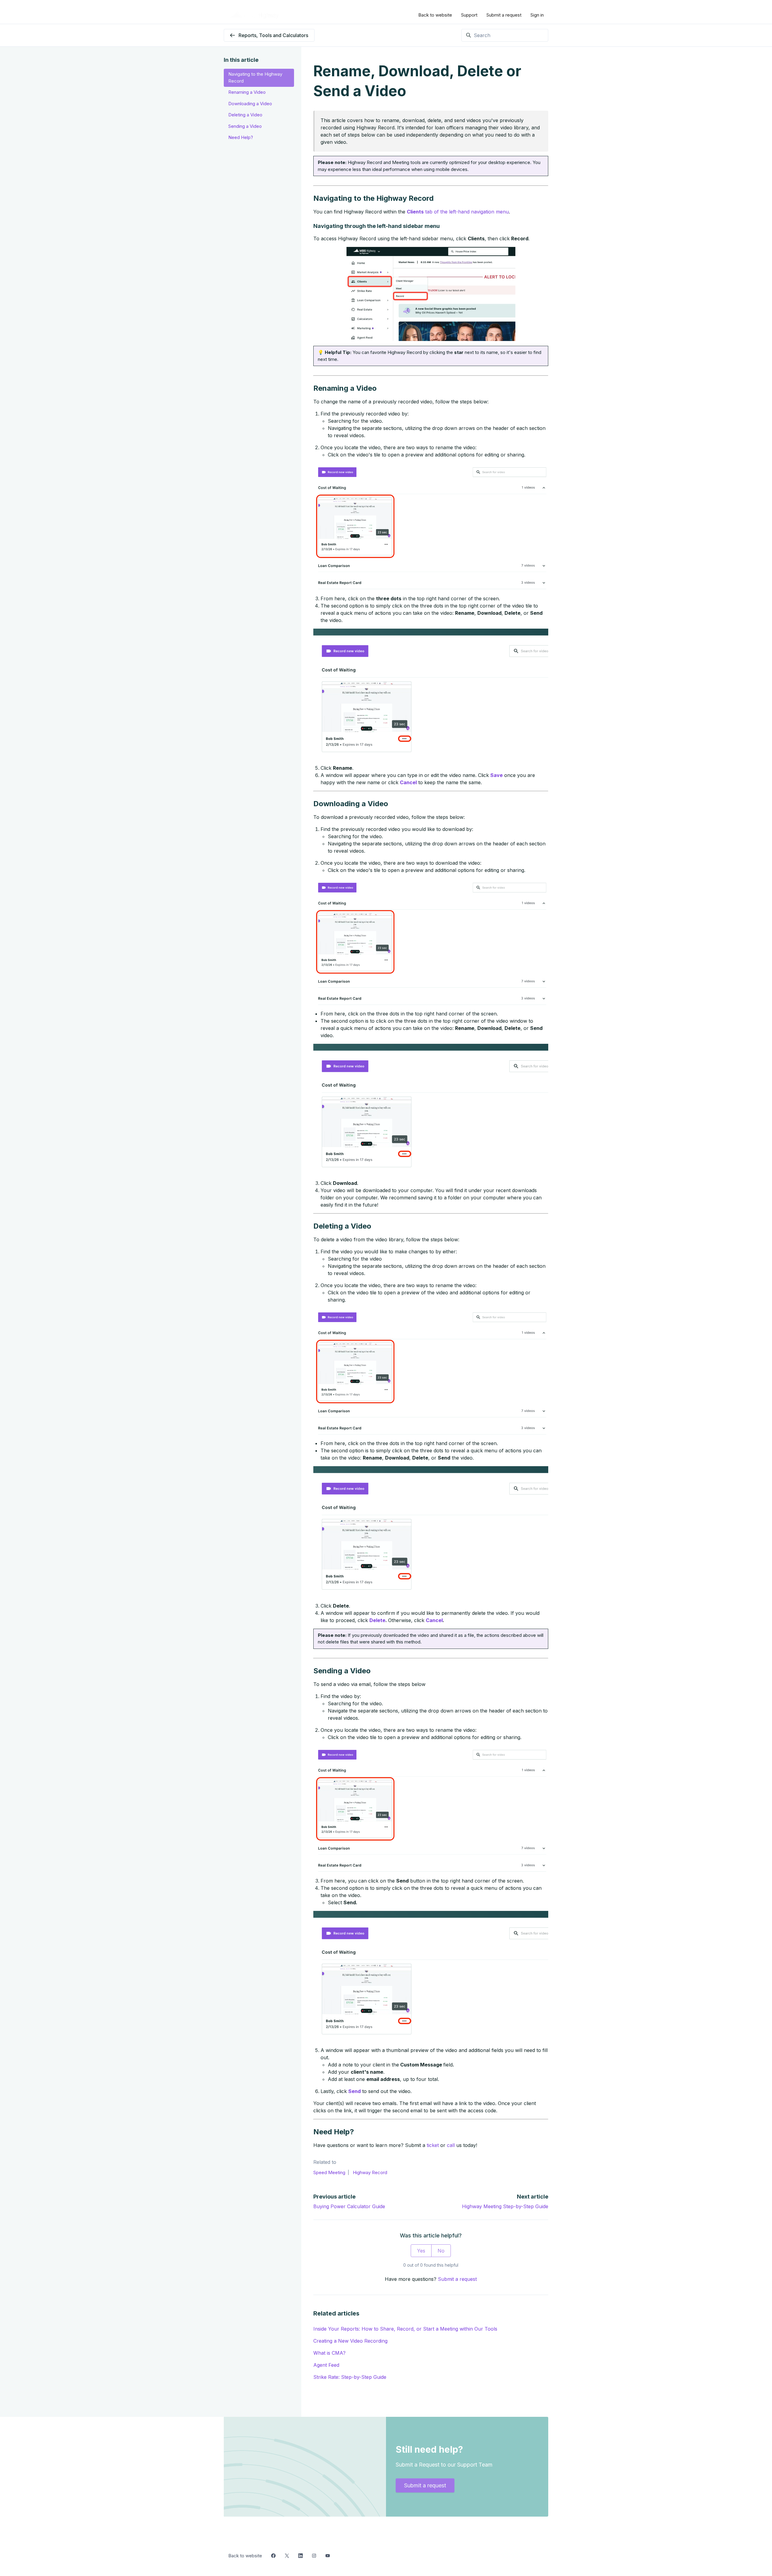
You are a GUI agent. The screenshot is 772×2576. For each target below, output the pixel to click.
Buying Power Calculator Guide (349, 2206)
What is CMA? (329, 2353)
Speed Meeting (329, 2172)
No (441, 2251)
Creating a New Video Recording (350, 2341)
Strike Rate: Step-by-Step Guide (350, 2377)
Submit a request (504, 15)
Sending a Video (245, 126)
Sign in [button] (537, 15)
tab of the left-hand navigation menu (458, 212)
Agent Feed (326, 2365)
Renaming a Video (247, 92)
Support (469, 15)
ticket (433, 2145)
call (451, 2145)
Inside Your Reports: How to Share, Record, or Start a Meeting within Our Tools (405, 2329)
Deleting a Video (245, 115)
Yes (421, 2251)
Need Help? (241, 137)
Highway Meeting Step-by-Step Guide (505, 2206)
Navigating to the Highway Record (255, 77)
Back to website (435, 15)
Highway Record (370, 2172)
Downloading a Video (250, 104)
